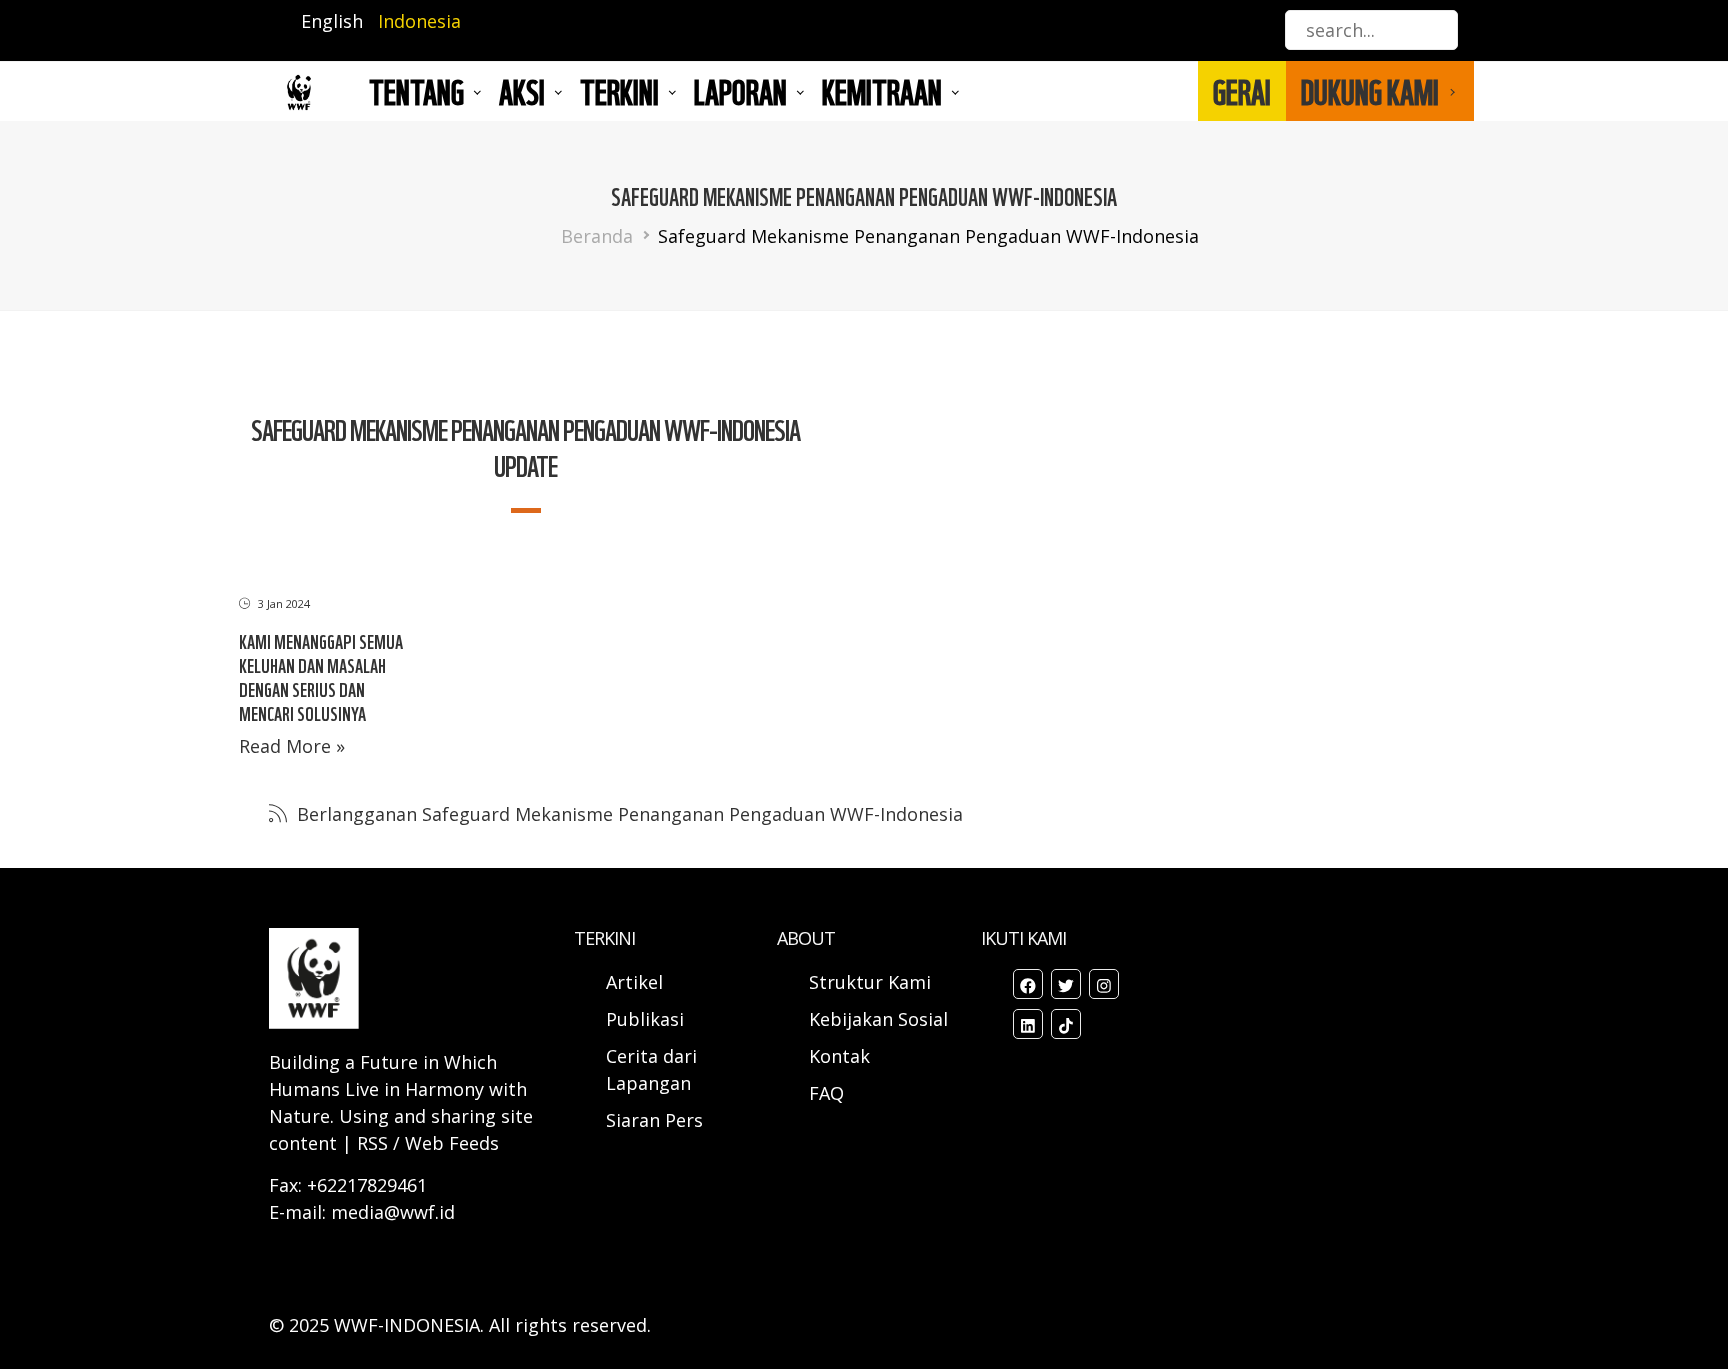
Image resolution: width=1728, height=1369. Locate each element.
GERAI (1242, 91)
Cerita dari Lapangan (651, 1069)
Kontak (839, 1056)
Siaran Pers (654, 1120)
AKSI (522, 91)
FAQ (826, 1093)
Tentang (416, 91)
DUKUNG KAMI (1370, 91)
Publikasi (645, 1019)
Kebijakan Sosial (878, 1019)
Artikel (637, 982)
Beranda (597, 236)
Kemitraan (882, 91)
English (332, 21)
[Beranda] (299, 91)
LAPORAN (740, 91)
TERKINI (619, 91)
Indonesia (419, 21)
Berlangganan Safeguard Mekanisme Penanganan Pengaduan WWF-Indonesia (627, 814)
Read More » (292, 746)
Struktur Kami (870, 982)
